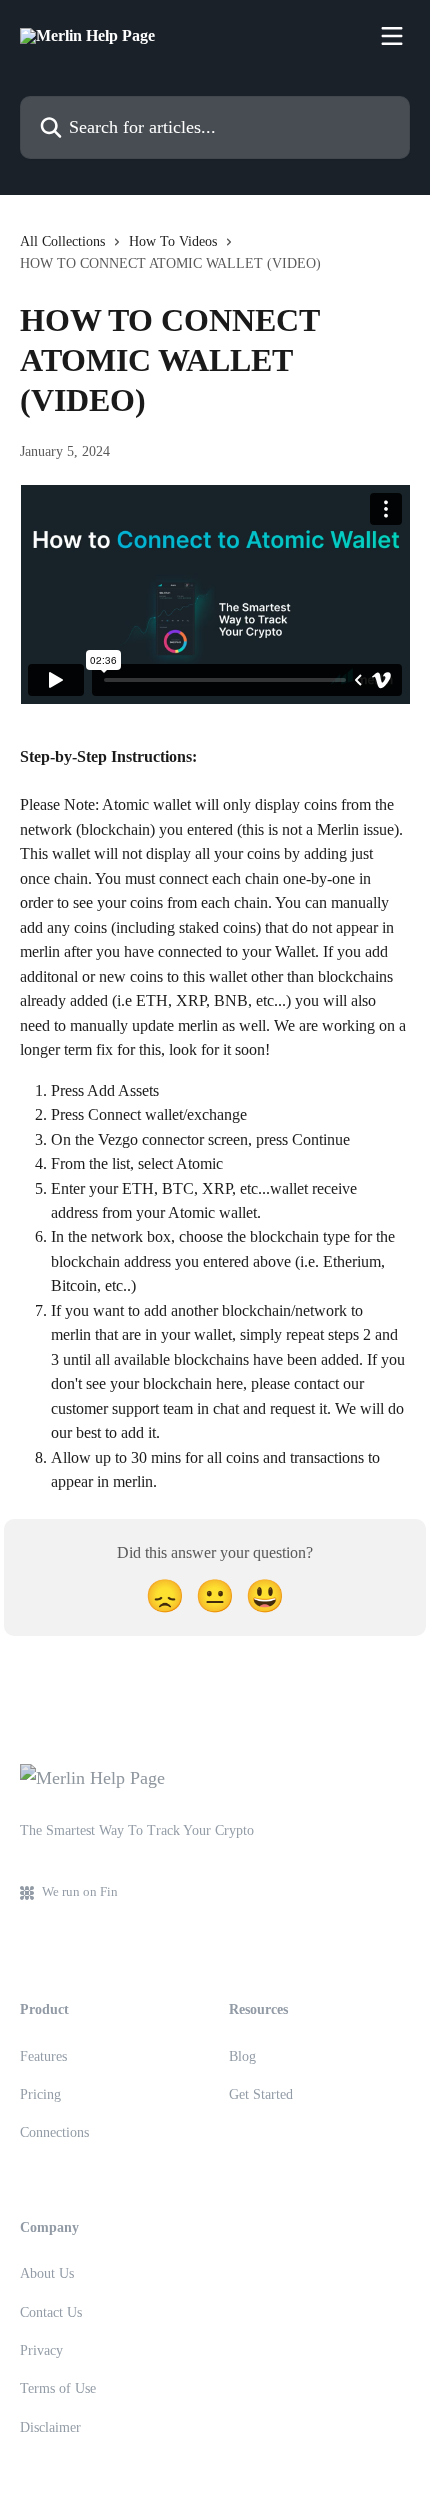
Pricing (40, 2094)
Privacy (41, 2350)
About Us (47, 2273)
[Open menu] (392, 36)
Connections (54, 2132)
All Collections (62, 241)
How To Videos (173, 241)
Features (43, 2056)
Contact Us (51, 2312)
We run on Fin (80, 1891)
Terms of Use (58, 2388)
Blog (242, 2056)
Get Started (261, 2094)
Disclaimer (50, 2427)
